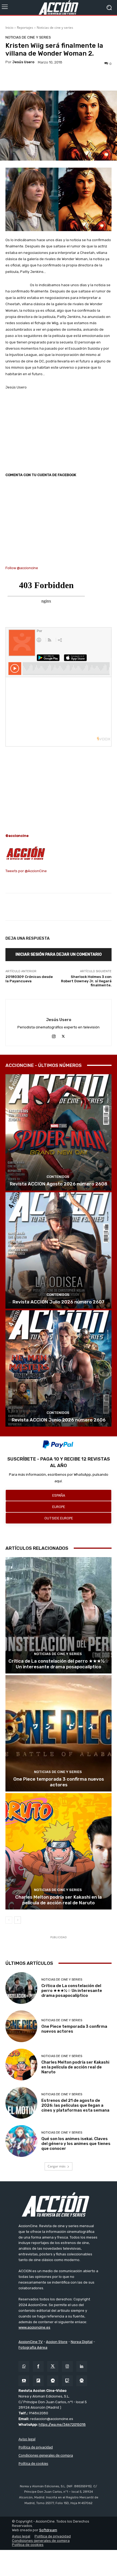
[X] (63, 1036)
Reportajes (25, 28)
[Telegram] (53, 2381)
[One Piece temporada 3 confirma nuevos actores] (59, 1733)
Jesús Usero (23, 62)
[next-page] (18, 1920)
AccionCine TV (31, 2342)
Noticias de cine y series (55, 28)
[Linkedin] (82, 2366)
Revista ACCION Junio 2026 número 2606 (59, 1420)
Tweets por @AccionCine (26, 871)
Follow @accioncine (22, 568)
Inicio (9, 28)
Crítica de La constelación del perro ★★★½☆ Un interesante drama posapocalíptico (59, 1664)
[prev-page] (9, 1920)
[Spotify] (82, 2381)
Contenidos (58, 1177)
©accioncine (17, 836)
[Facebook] (38, 2366)
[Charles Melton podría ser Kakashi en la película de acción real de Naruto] (59, 1851)
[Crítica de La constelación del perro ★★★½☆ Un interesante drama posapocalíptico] (59, 1615)
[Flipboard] (38, 2381)
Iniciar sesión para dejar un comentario (59, 954)
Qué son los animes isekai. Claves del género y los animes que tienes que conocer (76, 2144)
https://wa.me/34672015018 (62, 2424)
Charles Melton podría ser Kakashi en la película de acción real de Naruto (59, 1900)
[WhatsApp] (24, 2366)
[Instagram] (54, 1036)
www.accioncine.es (34, 2327)
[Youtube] (24, 2381)
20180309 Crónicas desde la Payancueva (29, 979)
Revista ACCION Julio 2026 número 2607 (59, 1302)
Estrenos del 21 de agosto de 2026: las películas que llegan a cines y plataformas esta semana (75, 2105)
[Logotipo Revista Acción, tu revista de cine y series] (59, 7)
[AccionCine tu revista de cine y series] (59, 2204)
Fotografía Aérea (33, 2347)
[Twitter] (53, 2366)
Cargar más (57, 2166)
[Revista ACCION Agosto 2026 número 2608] (59, 1132)
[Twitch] (67, 2381)
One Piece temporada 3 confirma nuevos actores (59, 1782)
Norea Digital (82, 2342)
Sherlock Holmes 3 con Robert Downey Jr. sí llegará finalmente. (86, 981)
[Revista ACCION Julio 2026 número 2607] (59, 1250)
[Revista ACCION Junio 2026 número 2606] (59, 1368)
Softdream (48, 2530)
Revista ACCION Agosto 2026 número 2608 (59, 1184)
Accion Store (57, 2342)
